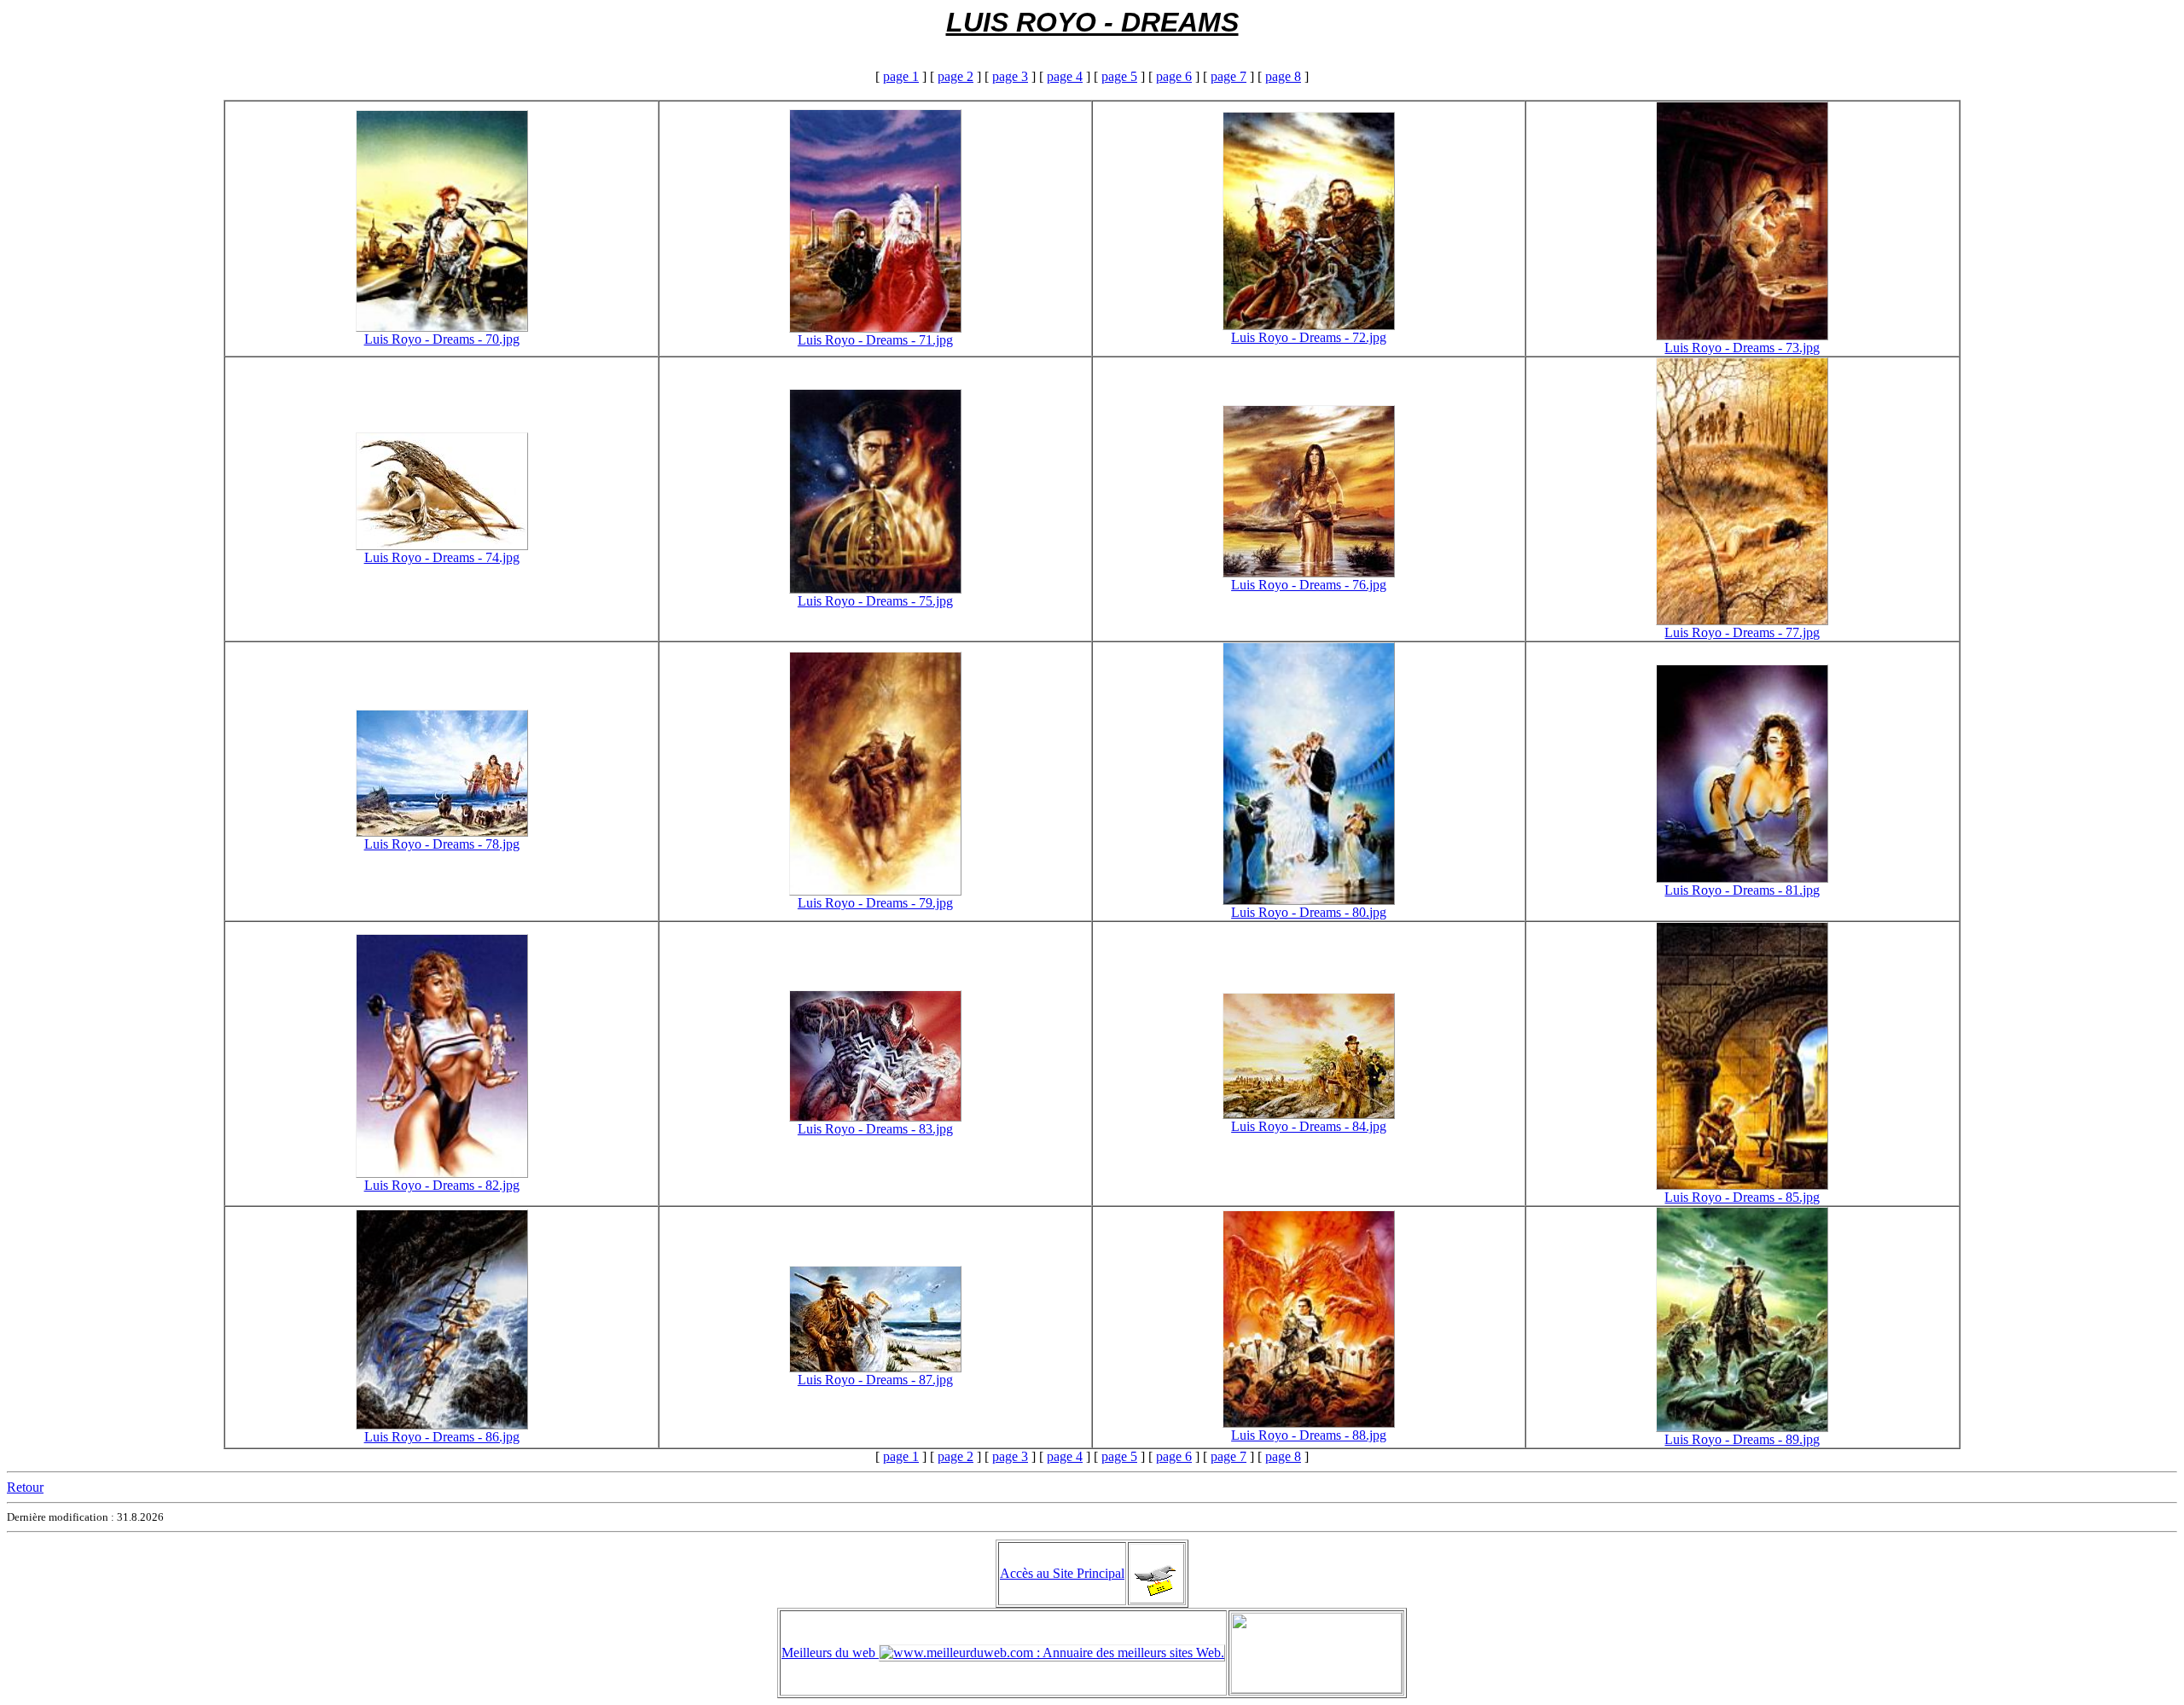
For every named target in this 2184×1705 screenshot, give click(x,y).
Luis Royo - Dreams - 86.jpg (442, 1437)
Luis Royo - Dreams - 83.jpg (875, 1129)
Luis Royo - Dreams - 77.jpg (1742, 632)
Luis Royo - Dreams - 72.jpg (1309, 337)
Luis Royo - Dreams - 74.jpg (442, 557)
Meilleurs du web (830, 1653)
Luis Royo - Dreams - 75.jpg (875, 601)
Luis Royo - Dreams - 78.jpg (442, 844)
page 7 (1228, 76)
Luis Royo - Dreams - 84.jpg (1309, 1126)
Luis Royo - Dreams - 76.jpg (1309, 585)
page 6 (1174, 76)
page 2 (955, 76)
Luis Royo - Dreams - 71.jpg (875, 340)
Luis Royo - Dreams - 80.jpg (1309, 912)
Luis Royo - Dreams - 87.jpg (875, 1380)
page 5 (1119, 76)
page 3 (1010, 76)
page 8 (1283, 76)
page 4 (1065, 76)
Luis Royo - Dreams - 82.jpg (442, 1185)
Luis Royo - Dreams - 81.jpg (1742, 890)
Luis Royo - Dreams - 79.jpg (875, 903)
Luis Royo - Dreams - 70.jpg (442, 339)
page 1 (901, 76)
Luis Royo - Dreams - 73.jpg (1742, 348)
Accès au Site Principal (1062, 1573)
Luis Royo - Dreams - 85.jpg (1742, 1197)
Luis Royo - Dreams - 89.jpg (1742, 1439)
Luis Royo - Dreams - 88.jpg (1309, 1435)
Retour (25, 1487)
